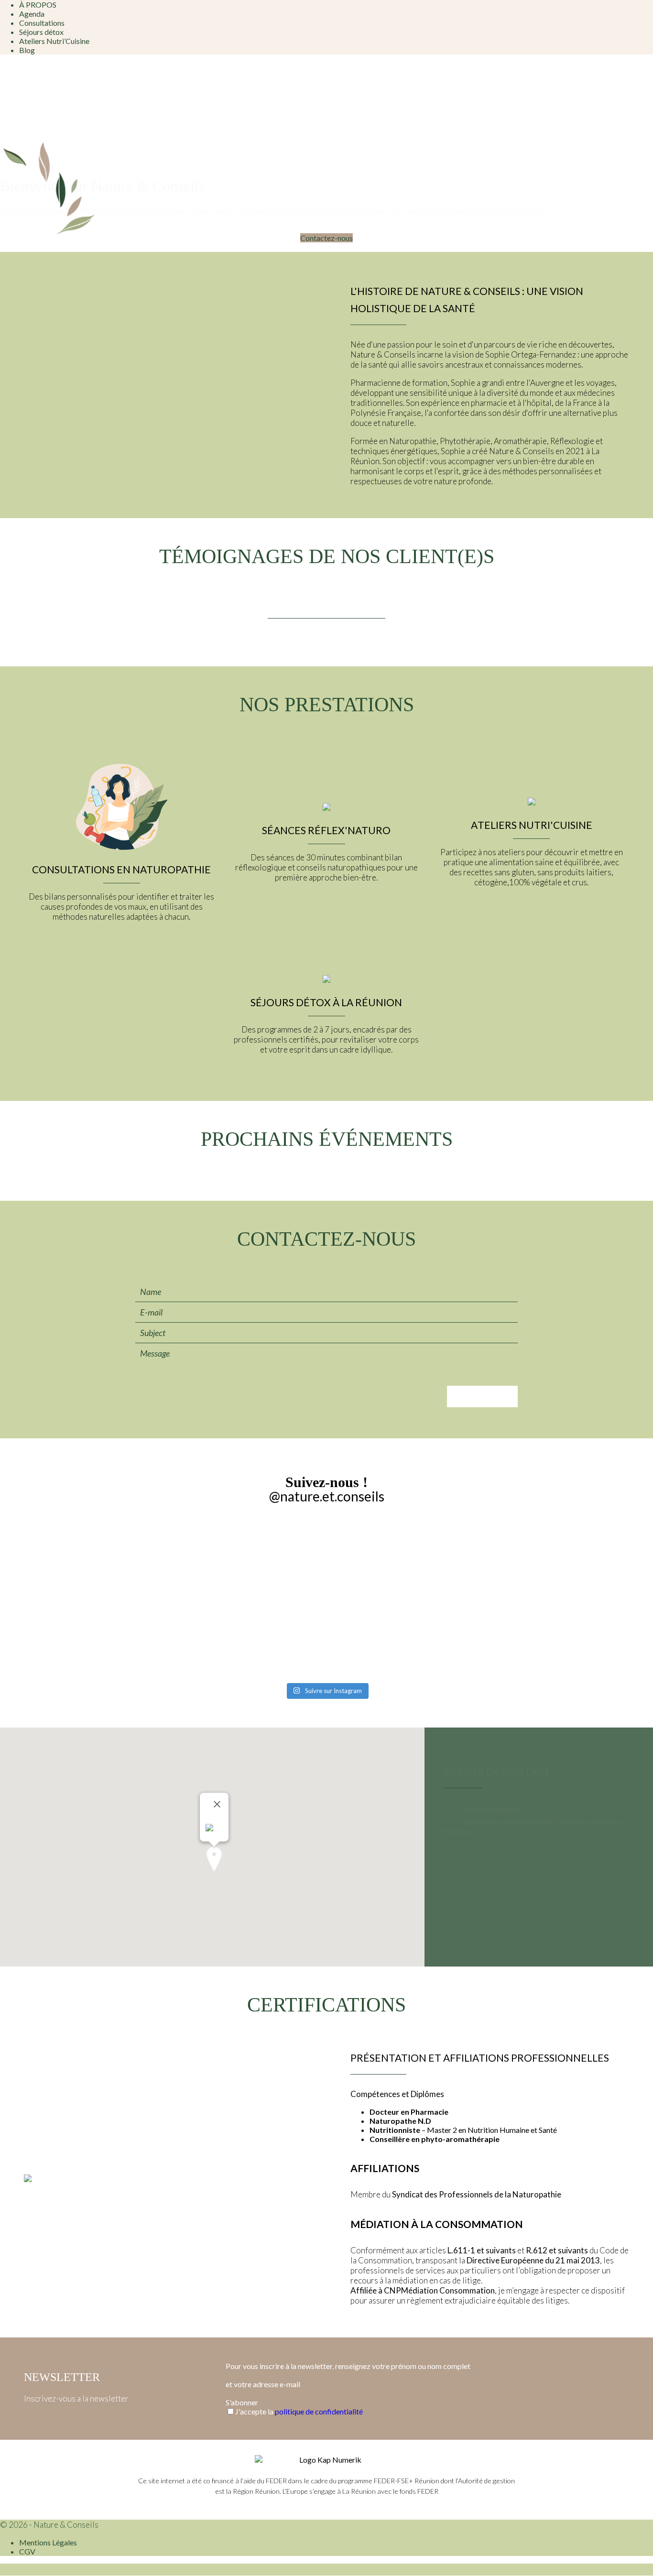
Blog (27, 50)
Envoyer (482, 1397)
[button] (214, 1859)
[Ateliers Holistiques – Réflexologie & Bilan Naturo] (250, 1610)
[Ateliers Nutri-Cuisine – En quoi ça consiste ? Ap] (555, 1596)
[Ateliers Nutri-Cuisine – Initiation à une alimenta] (98, 1597)
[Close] (217, 1804)
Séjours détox (41, 32)
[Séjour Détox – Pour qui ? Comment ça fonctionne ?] (403, 1601)
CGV (27, 2551)
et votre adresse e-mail (263, 2384)
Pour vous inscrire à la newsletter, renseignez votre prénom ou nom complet (348, 2366)
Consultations (42, 23)
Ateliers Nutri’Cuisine (54, 41)
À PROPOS (38, 5)
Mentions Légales (48, 2542)
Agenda (32, 14)
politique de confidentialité (319, 2411)
